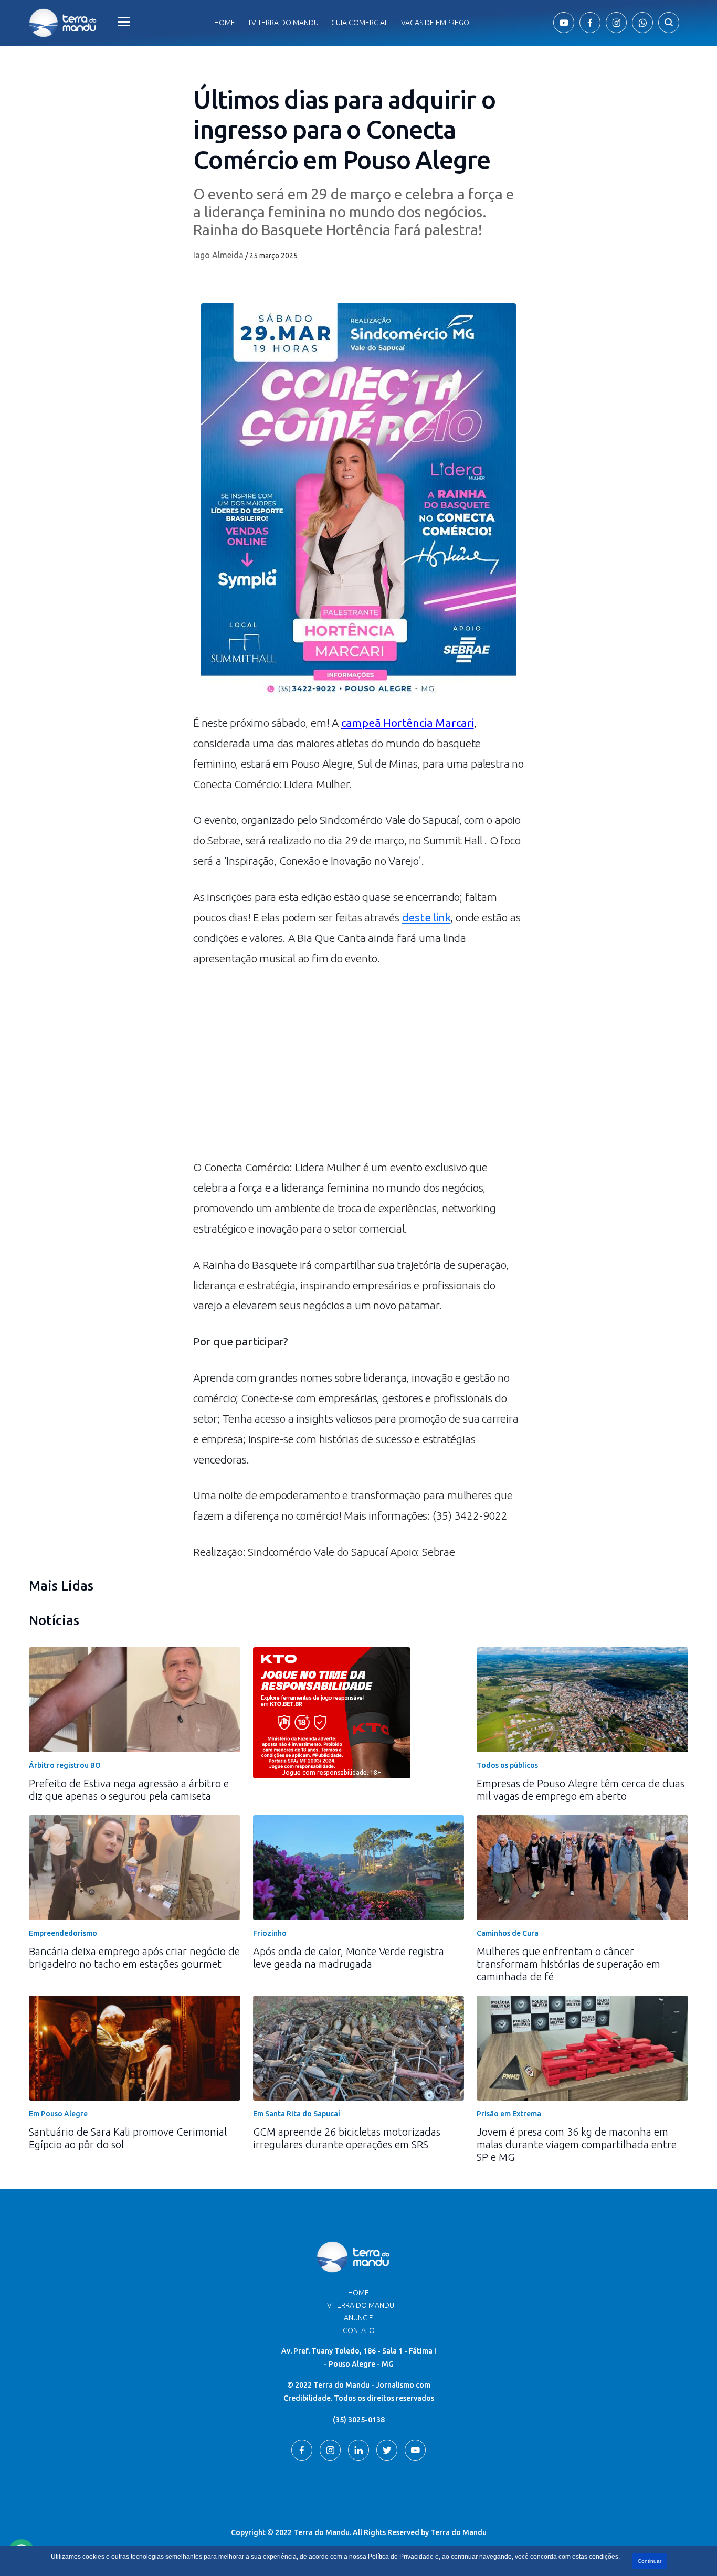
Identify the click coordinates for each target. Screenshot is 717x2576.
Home (225, 23)
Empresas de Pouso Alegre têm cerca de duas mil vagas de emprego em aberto (581, 1790)
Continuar (650, 2561)
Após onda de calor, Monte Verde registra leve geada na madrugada (349, 1958)
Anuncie (358, 2318)
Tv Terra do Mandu (283, 23)
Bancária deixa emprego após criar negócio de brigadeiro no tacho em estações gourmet (134, 1958)
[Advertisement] (358, 1068)
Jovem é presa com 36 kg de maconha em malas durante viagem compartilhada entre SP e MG (577, 2144)
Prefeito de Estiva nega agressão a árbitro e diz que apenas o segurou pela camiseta (129, 1790)
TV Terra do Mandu (359, 2305)
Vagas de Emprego (435, 23)
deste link (426, 917)
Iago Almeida (218, 255)
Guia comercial (360, 23)
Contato (359, 2330)
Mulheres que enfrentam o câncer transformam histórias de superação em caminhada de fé (568, 1964)
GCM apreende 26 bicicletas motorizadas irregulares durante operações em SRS (347, 2138)
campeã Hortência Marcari (408, 723)
